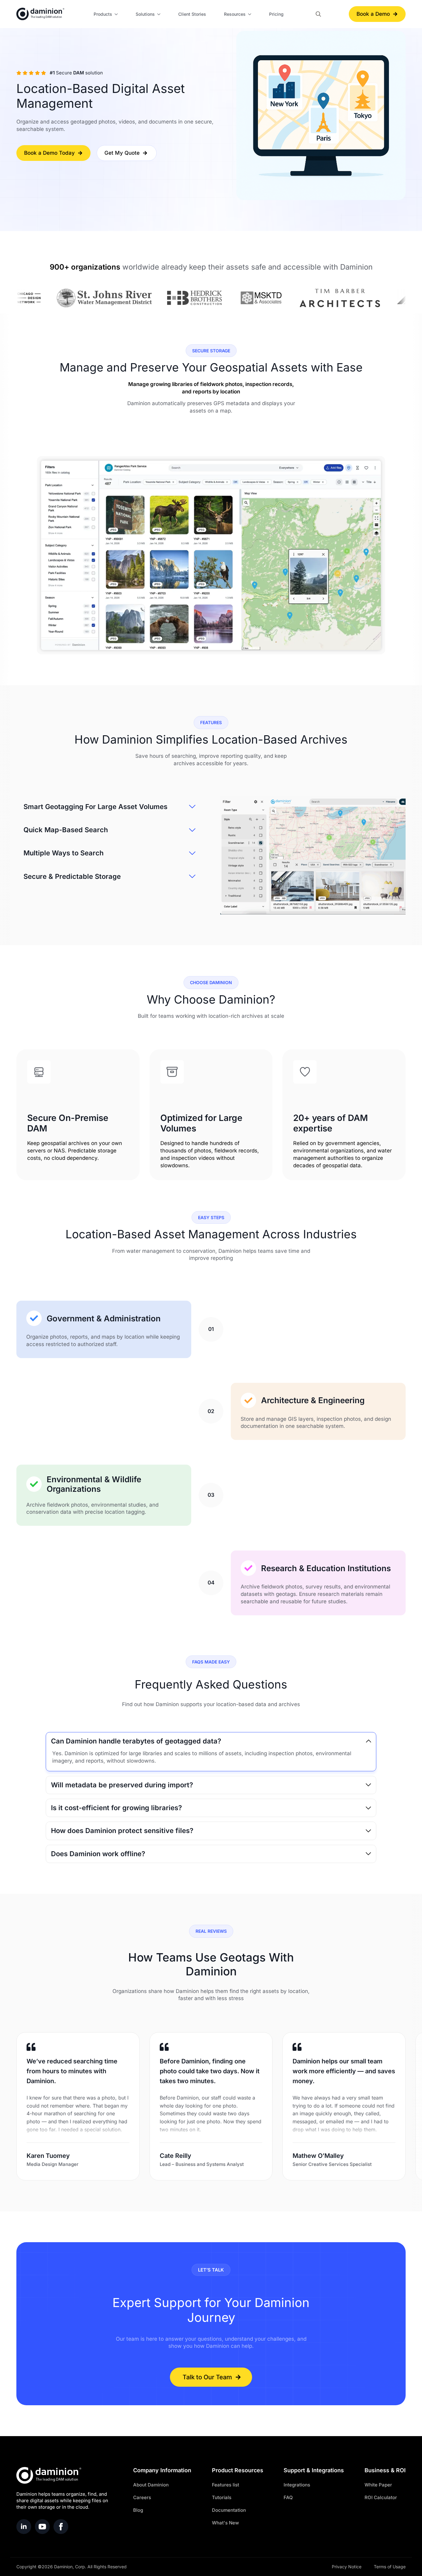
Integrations (297, 2485)
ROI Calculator (381, 2497)
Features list (226, 2485)
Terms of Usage (390, 2567)
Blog (138, 2510)
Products (103, 14)
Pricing (276, 14)
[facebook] (61, 2527)
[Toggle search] (318, 14)
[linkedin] (24, 2527)
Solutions (145, 14)
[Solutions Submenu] (160, 14)
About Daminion (151, 2485)
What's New (225, 2523)
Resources (235, 14)
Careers (142, 2497)
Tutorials (222, 2497)
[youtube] (42, 2527)
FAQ (288, 2497)
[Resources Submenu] (251, 14)
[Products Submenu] (117, 14)
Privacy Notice (347, 2567)
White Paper (378, 2485)
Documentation (229, 2510)
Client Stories (192, 14)
